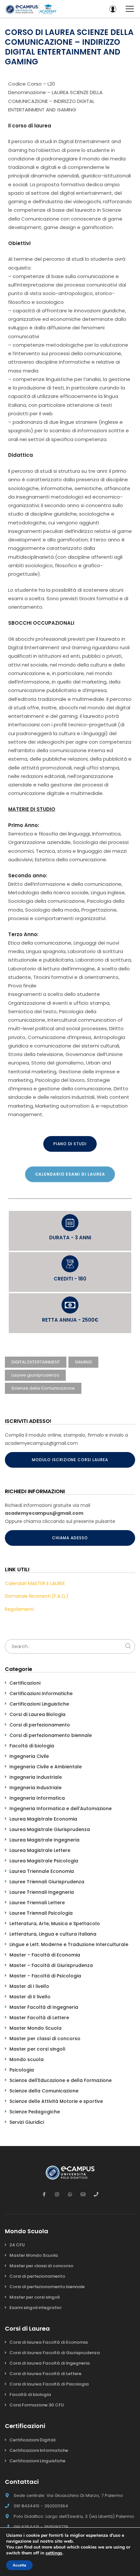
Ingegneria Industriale (36, 1777)
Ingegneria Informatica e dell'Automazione (61, 1808)
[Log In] (113, 9)
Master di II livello (30, 1997)
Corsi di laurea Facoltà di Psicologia (49, 2384)
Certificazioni (25, 1683)
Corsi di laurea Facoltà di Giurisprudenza (55, 2353)
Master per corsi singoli (37, 2049)
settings (54, 2553)
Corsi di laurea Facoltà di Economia (49, 2342)
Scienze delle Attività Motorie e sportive (56, 2101)
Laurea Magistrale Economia (43, 1819)
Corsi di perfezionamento (40, 1725)
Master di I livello (29, 1986)
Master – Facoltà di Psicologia (45, 1976)
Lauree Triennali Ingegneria (42, 1892)
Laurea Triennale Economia (42, 1871)
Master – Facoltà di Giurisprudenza (51, 1965)
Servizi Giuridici (27, 2122)
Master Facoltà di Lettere (39, 2018)
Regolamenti (19, 1609)
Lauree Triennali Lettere (37, 1903)
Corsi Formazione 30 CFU (37, 2405)
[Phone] (96, 2194)
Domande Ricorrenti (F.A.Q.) (37, 1596)
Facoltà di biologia (32, 1746)
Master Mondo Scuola (35, 2028)
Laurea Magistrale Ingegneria (44, 1840)
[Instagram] (57, 2194)
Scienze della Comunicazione (43, 1388)
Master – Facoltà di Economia (45, 1955)
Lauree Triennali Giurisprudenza (47, 1882)
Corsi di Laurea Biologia (37, 1714)
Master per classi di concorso (45, 2039)
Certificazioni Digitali (32, 2440)
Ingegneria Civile (29, 1756)
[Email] (83, 2194)
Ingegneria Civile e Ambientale (46, 1767)
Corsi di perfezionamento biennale (51, 1735)
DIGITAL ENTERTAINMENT (36, 1362)
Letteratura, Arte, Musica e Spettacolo (55, 1924)
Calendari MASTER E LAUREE (35, 1583)
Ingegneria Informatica (37, 1798)
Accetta (19, 2565)
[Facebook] (44, 2194)
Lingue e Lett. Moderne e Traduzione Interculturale (69, 1944)
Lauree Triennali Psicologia (41, 1913)
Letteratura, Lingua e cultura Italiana (53, 1934)
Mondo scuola (27, 2059)
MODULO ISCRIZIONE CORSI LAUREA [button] (70, 1460)
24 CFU (17, 2245)
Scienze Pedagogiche (35, 2112)
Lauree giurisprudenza (35, 1375)
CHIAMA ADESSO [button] (70, 1538)
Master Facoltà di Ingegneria (44, 2007)
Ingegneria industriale (35, 1788)
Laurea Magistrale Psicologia (44, 1861)
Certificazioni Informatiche (41, 1693)
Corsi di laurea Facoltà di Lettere (45, 2374)
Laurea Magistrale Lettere (40, 1850)
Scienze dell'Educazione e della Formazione (61, 2080)
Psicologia (22, 2070)
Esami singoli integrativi (35, 2308)
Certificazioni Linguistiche (39, 1704)
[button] (70, 1144)
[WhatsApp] (70, 2194)
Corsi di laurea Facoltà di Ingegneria (50, 2363)
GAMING (83, 1362)
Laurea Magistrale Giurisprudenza (50, 1829)
